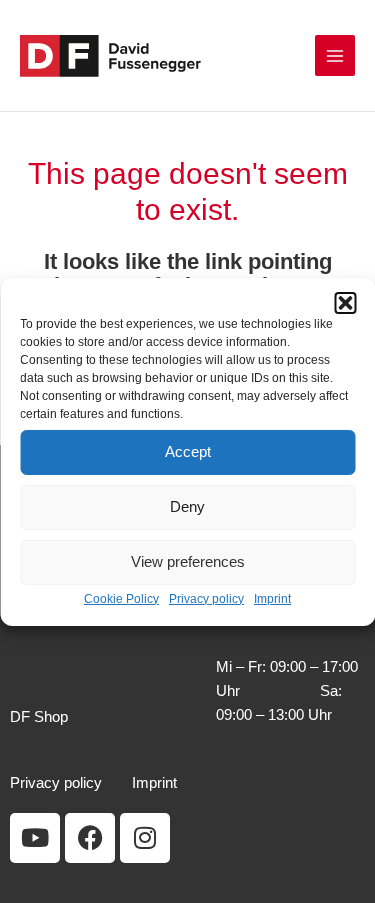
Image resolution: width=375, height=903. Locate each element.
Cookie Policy (121, 598)
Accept (188, 451)
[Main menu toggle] (335, 55)
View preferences (188, 561)
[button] (345, 302)
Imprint (272, 598)
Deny (187, 506)
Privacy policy (206, 598)
